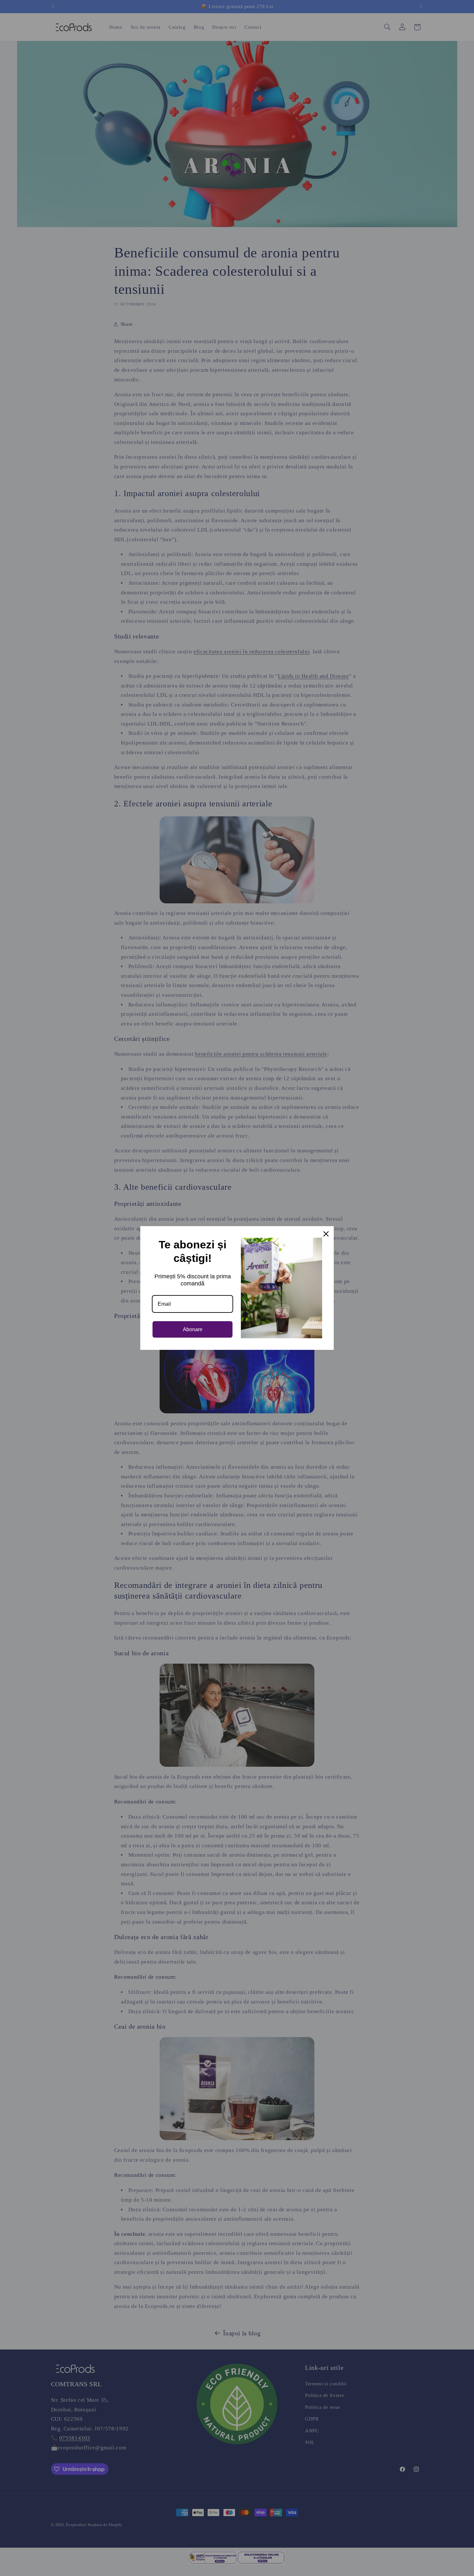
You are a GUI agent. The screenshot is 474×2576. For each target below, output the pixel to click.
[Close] (326, 1234)
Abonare (193, 1329)
